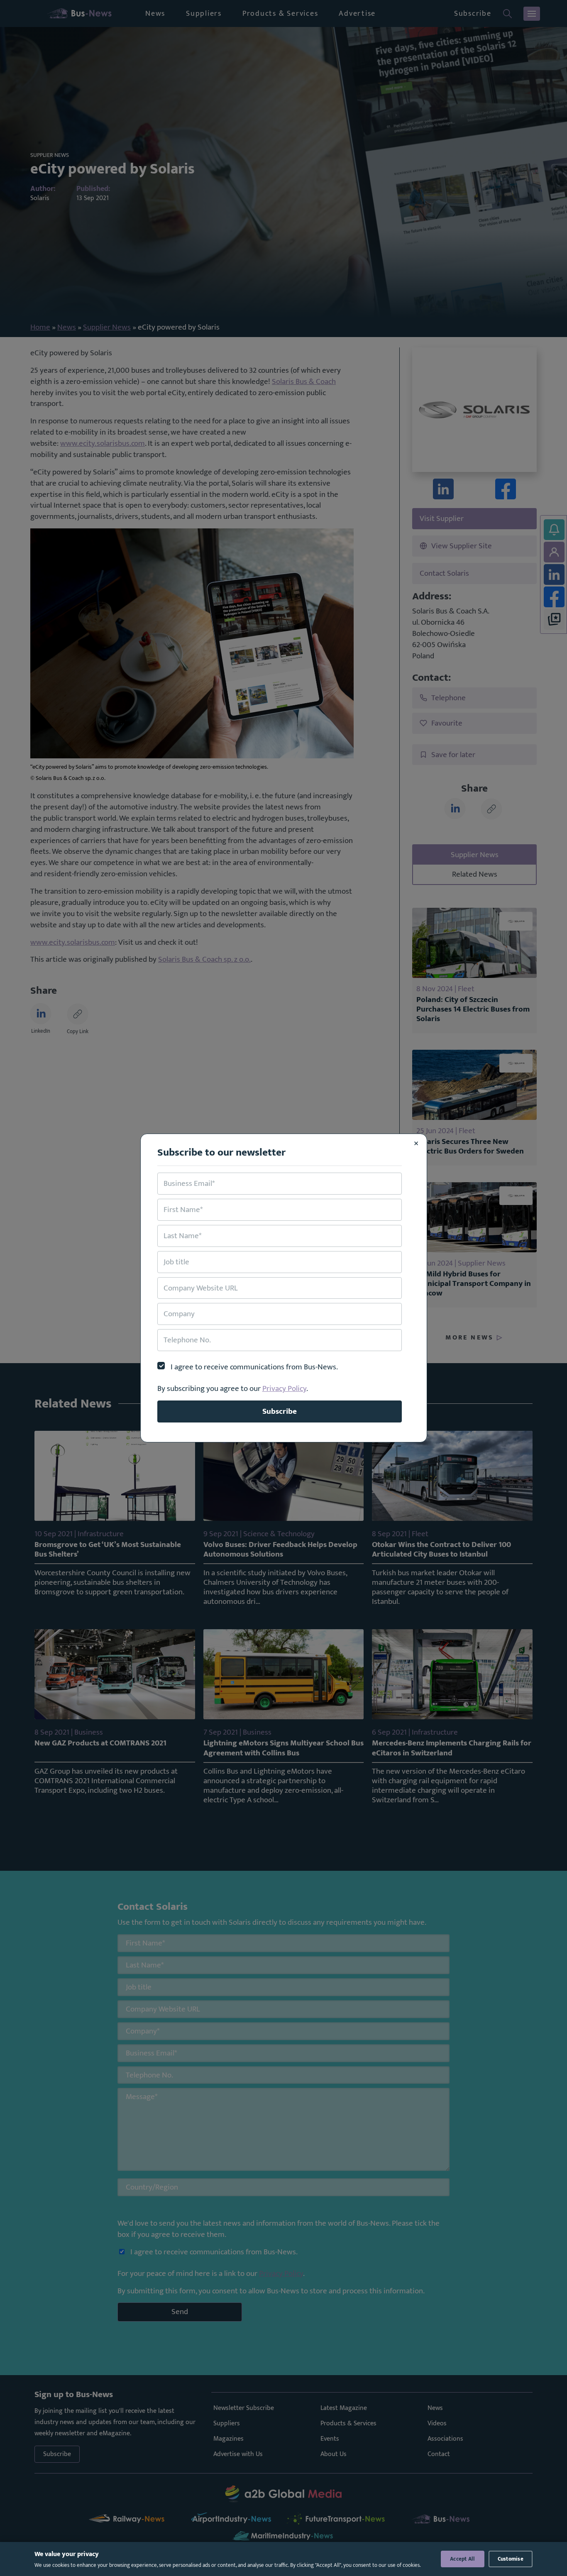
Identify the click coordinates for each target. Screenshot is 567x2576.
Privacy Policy (284, 1388)
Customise (511, 2559)
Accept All (463, 2559)
